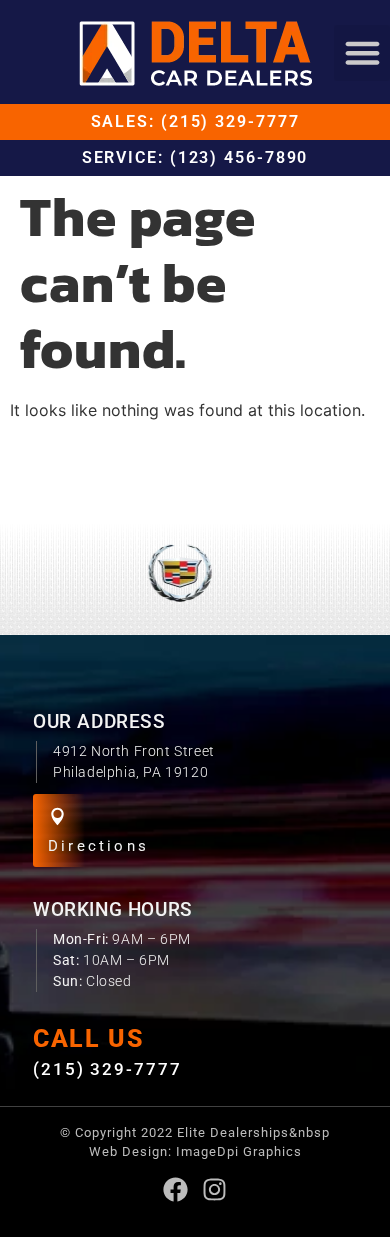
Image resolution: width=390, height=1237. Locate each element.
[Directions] (57, 816)
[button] (362, 53)
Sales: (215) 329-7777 (195, 121)
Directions (98, 846)
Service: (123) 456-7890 (195, 157)
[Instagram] (214, 1189)
